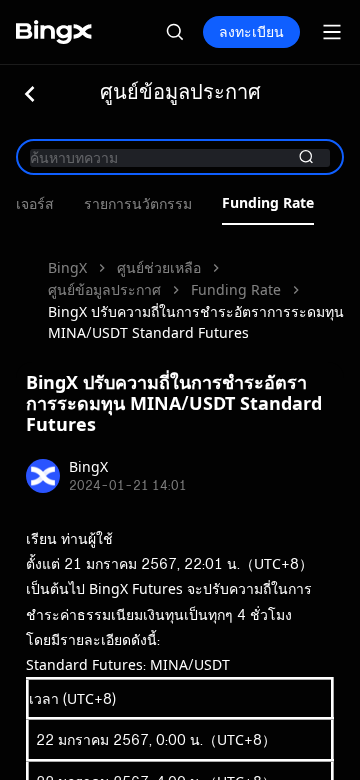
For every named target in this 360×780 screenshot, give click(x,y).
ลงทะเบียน (251, 31)
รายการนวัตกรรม (138, 204)
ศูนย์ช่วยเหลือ (159, 267)
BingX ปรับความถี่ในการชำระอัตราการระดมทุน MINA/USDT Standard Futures (196, 322)
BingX (67, 267)
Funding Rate (268, 203)
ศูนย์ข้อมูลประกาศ (104, 289)
